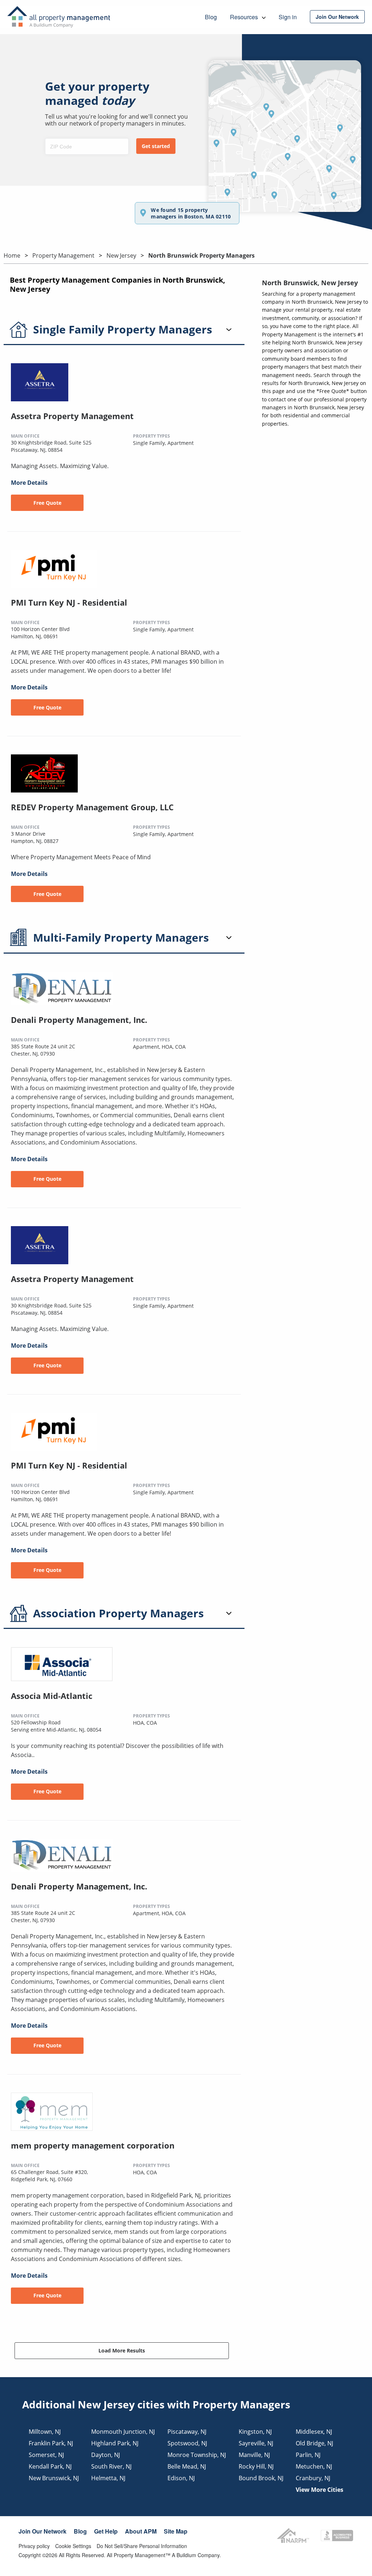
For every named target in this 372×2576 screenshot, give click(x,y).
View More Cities (320, 2490)
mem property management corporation (93, 2145)
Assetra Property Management (72, 416)
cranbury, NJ (313, 2478)
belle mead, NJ (187, 2466)
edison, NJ (181, 2478)
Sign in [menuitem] (288, 17)
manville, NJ (254, 2455)
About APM (141, 2531)
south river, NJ (111, 2466)
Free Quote (47, 503)
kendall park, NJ (50, 2466)
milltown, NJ (45, 2432)
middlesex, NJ (314, 2432)
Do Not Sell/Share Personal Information (142, 2546)
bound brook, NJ (261, 2478)
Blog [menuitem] (211, 17)
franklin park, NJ (51, 2443)
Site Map (176, 2531)
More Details (29, 483)
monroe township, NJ (197, 2455)
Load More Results (122, 2350)
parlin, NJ (308, 2455)
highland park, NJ (115, 2443)
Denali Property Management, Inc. (79, 1020)
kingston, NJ (255, 2432)
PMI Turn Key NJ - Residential (69, 602)
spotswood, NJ (187, 2443)
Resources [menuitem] (245, 17)
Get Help (106, 2531)
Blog (80, 2531)
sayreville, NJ (256, 2443)
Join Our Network (43, 2531)
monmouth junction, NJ (123, 2432)
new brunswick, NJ (54, 2478)
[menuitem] (337, 17)
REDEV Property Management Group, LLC (92, 807)
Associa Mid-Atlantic (52, 1696)
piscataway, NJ (187, 2432)
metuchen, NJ (314, 2466)
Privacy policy (34, 2546)
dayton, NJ (106, 2455)
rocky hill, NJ (256, 2466)
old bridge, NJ (314, 2443)
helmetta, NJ (108, 2478)
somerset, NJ (46, 2455)
